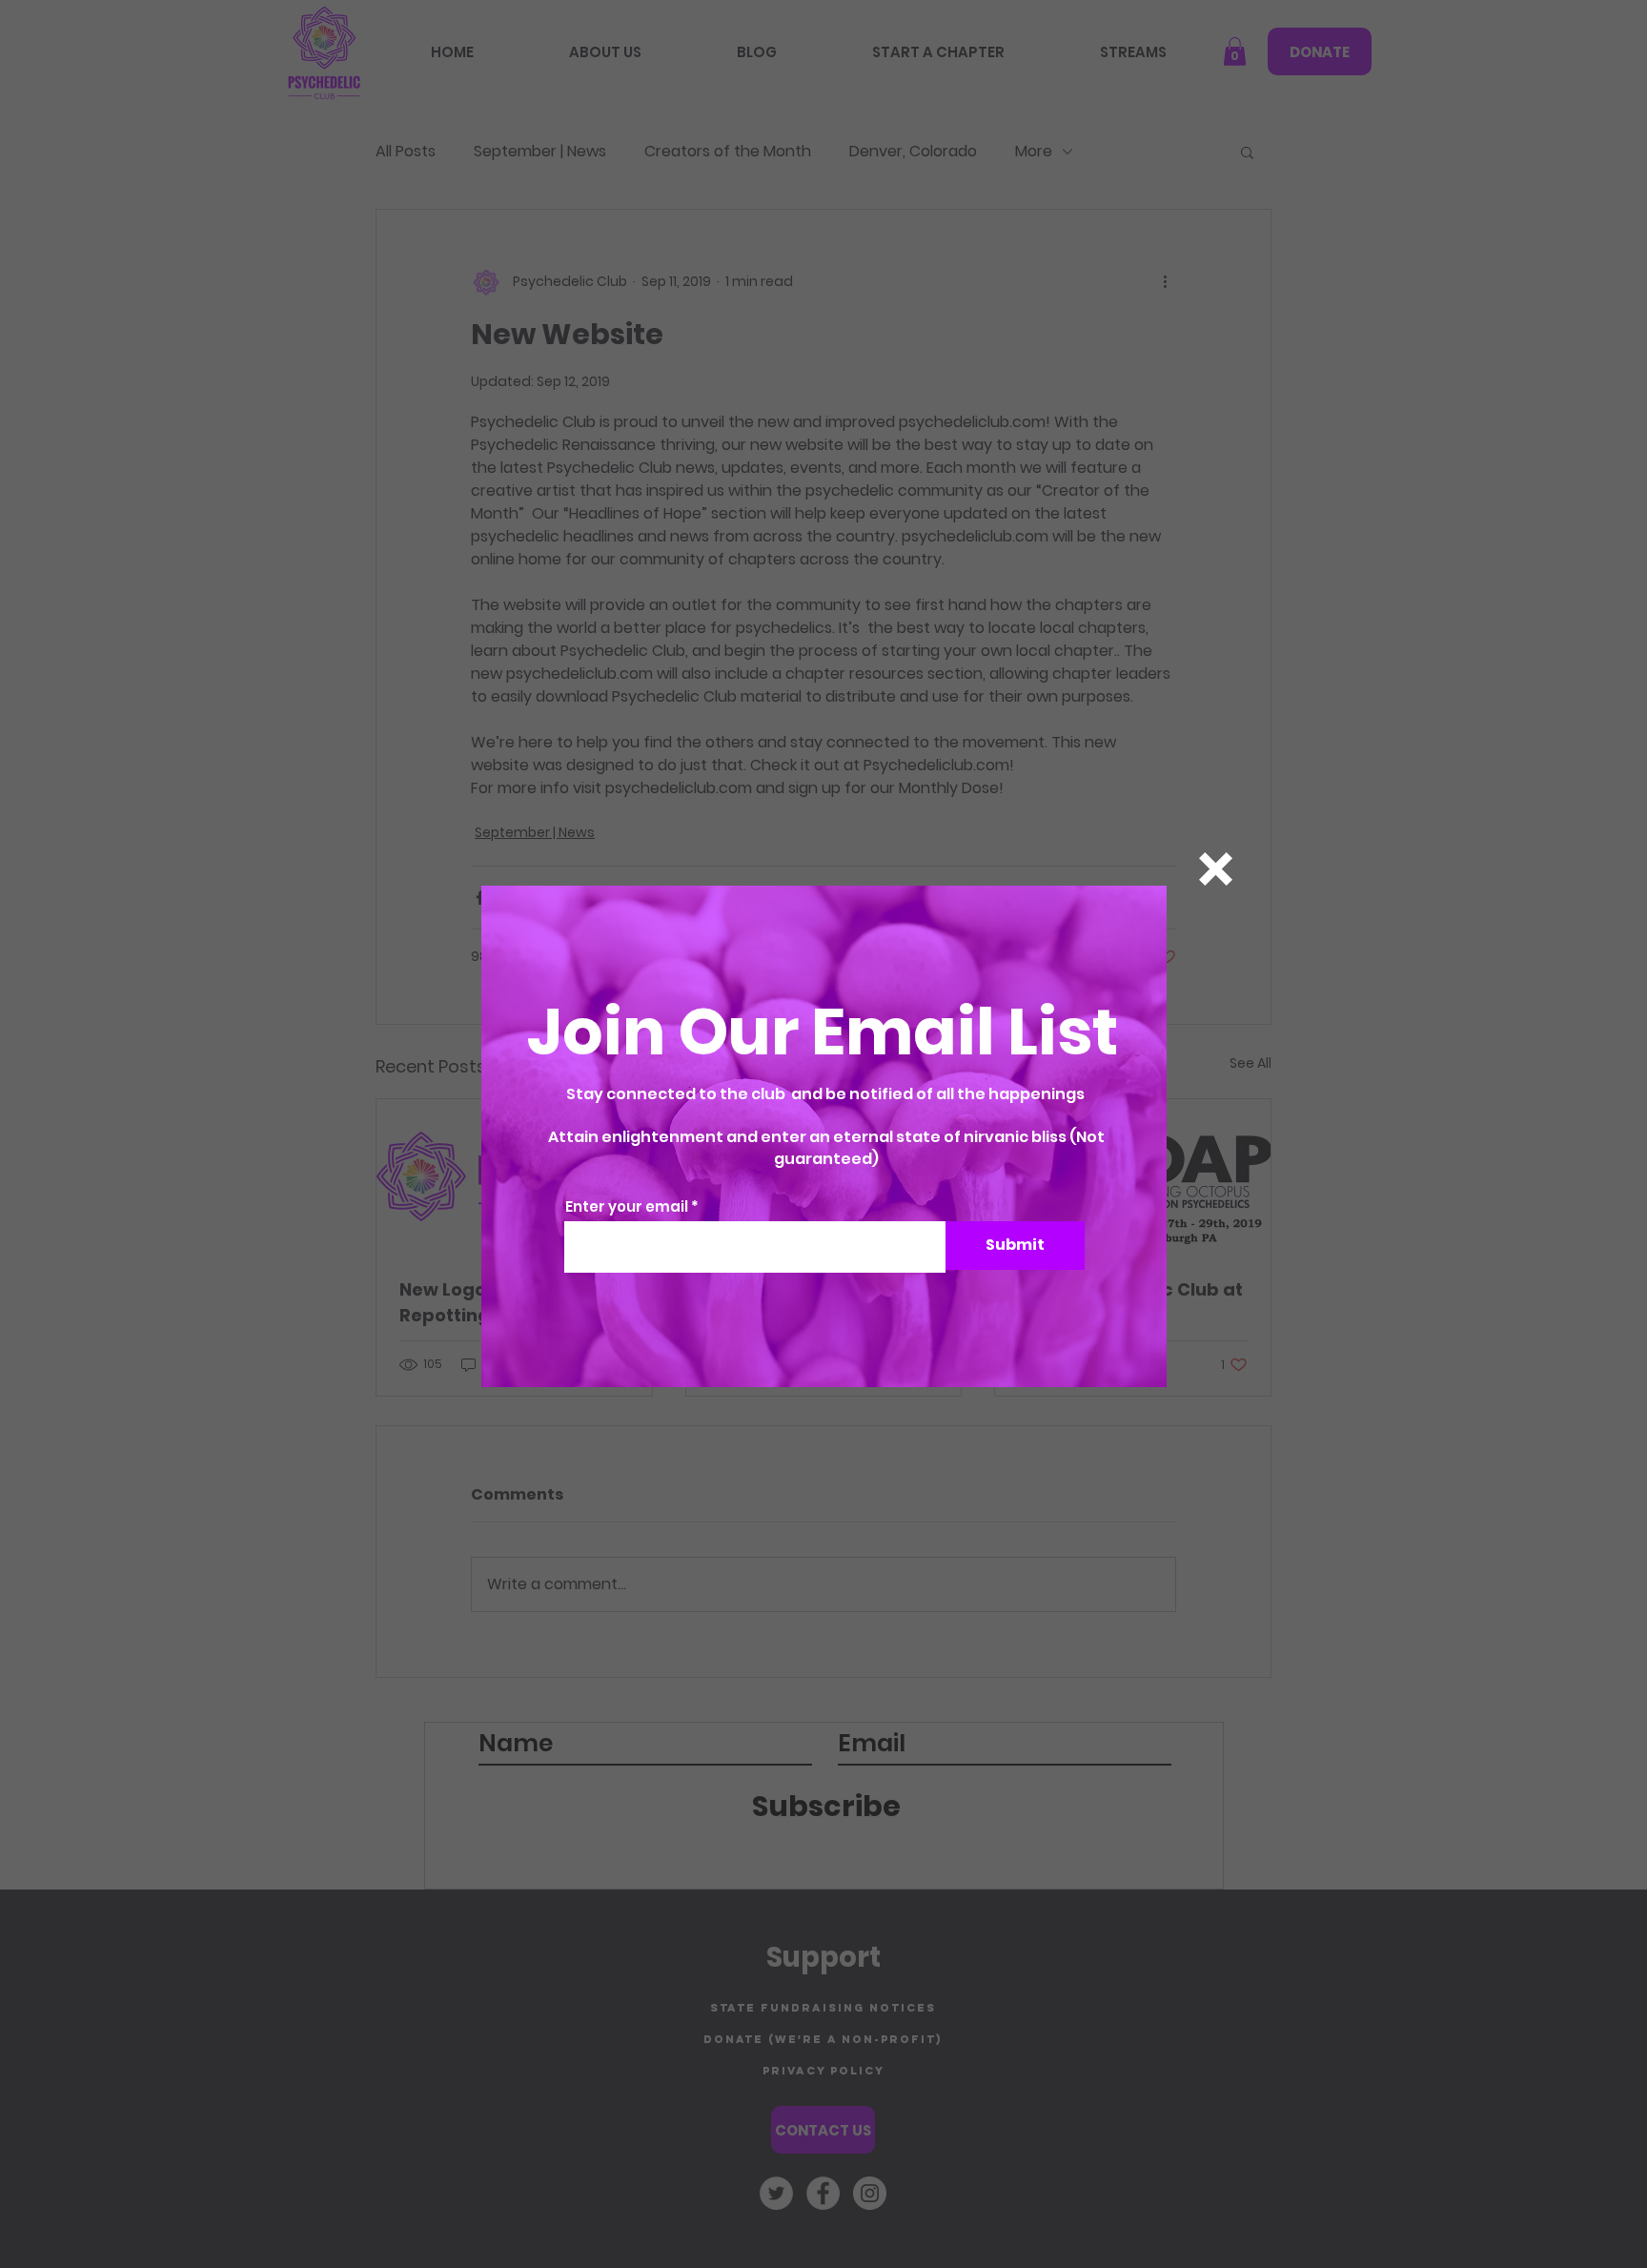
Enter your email (627, 1206)
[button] (1216, 869)
